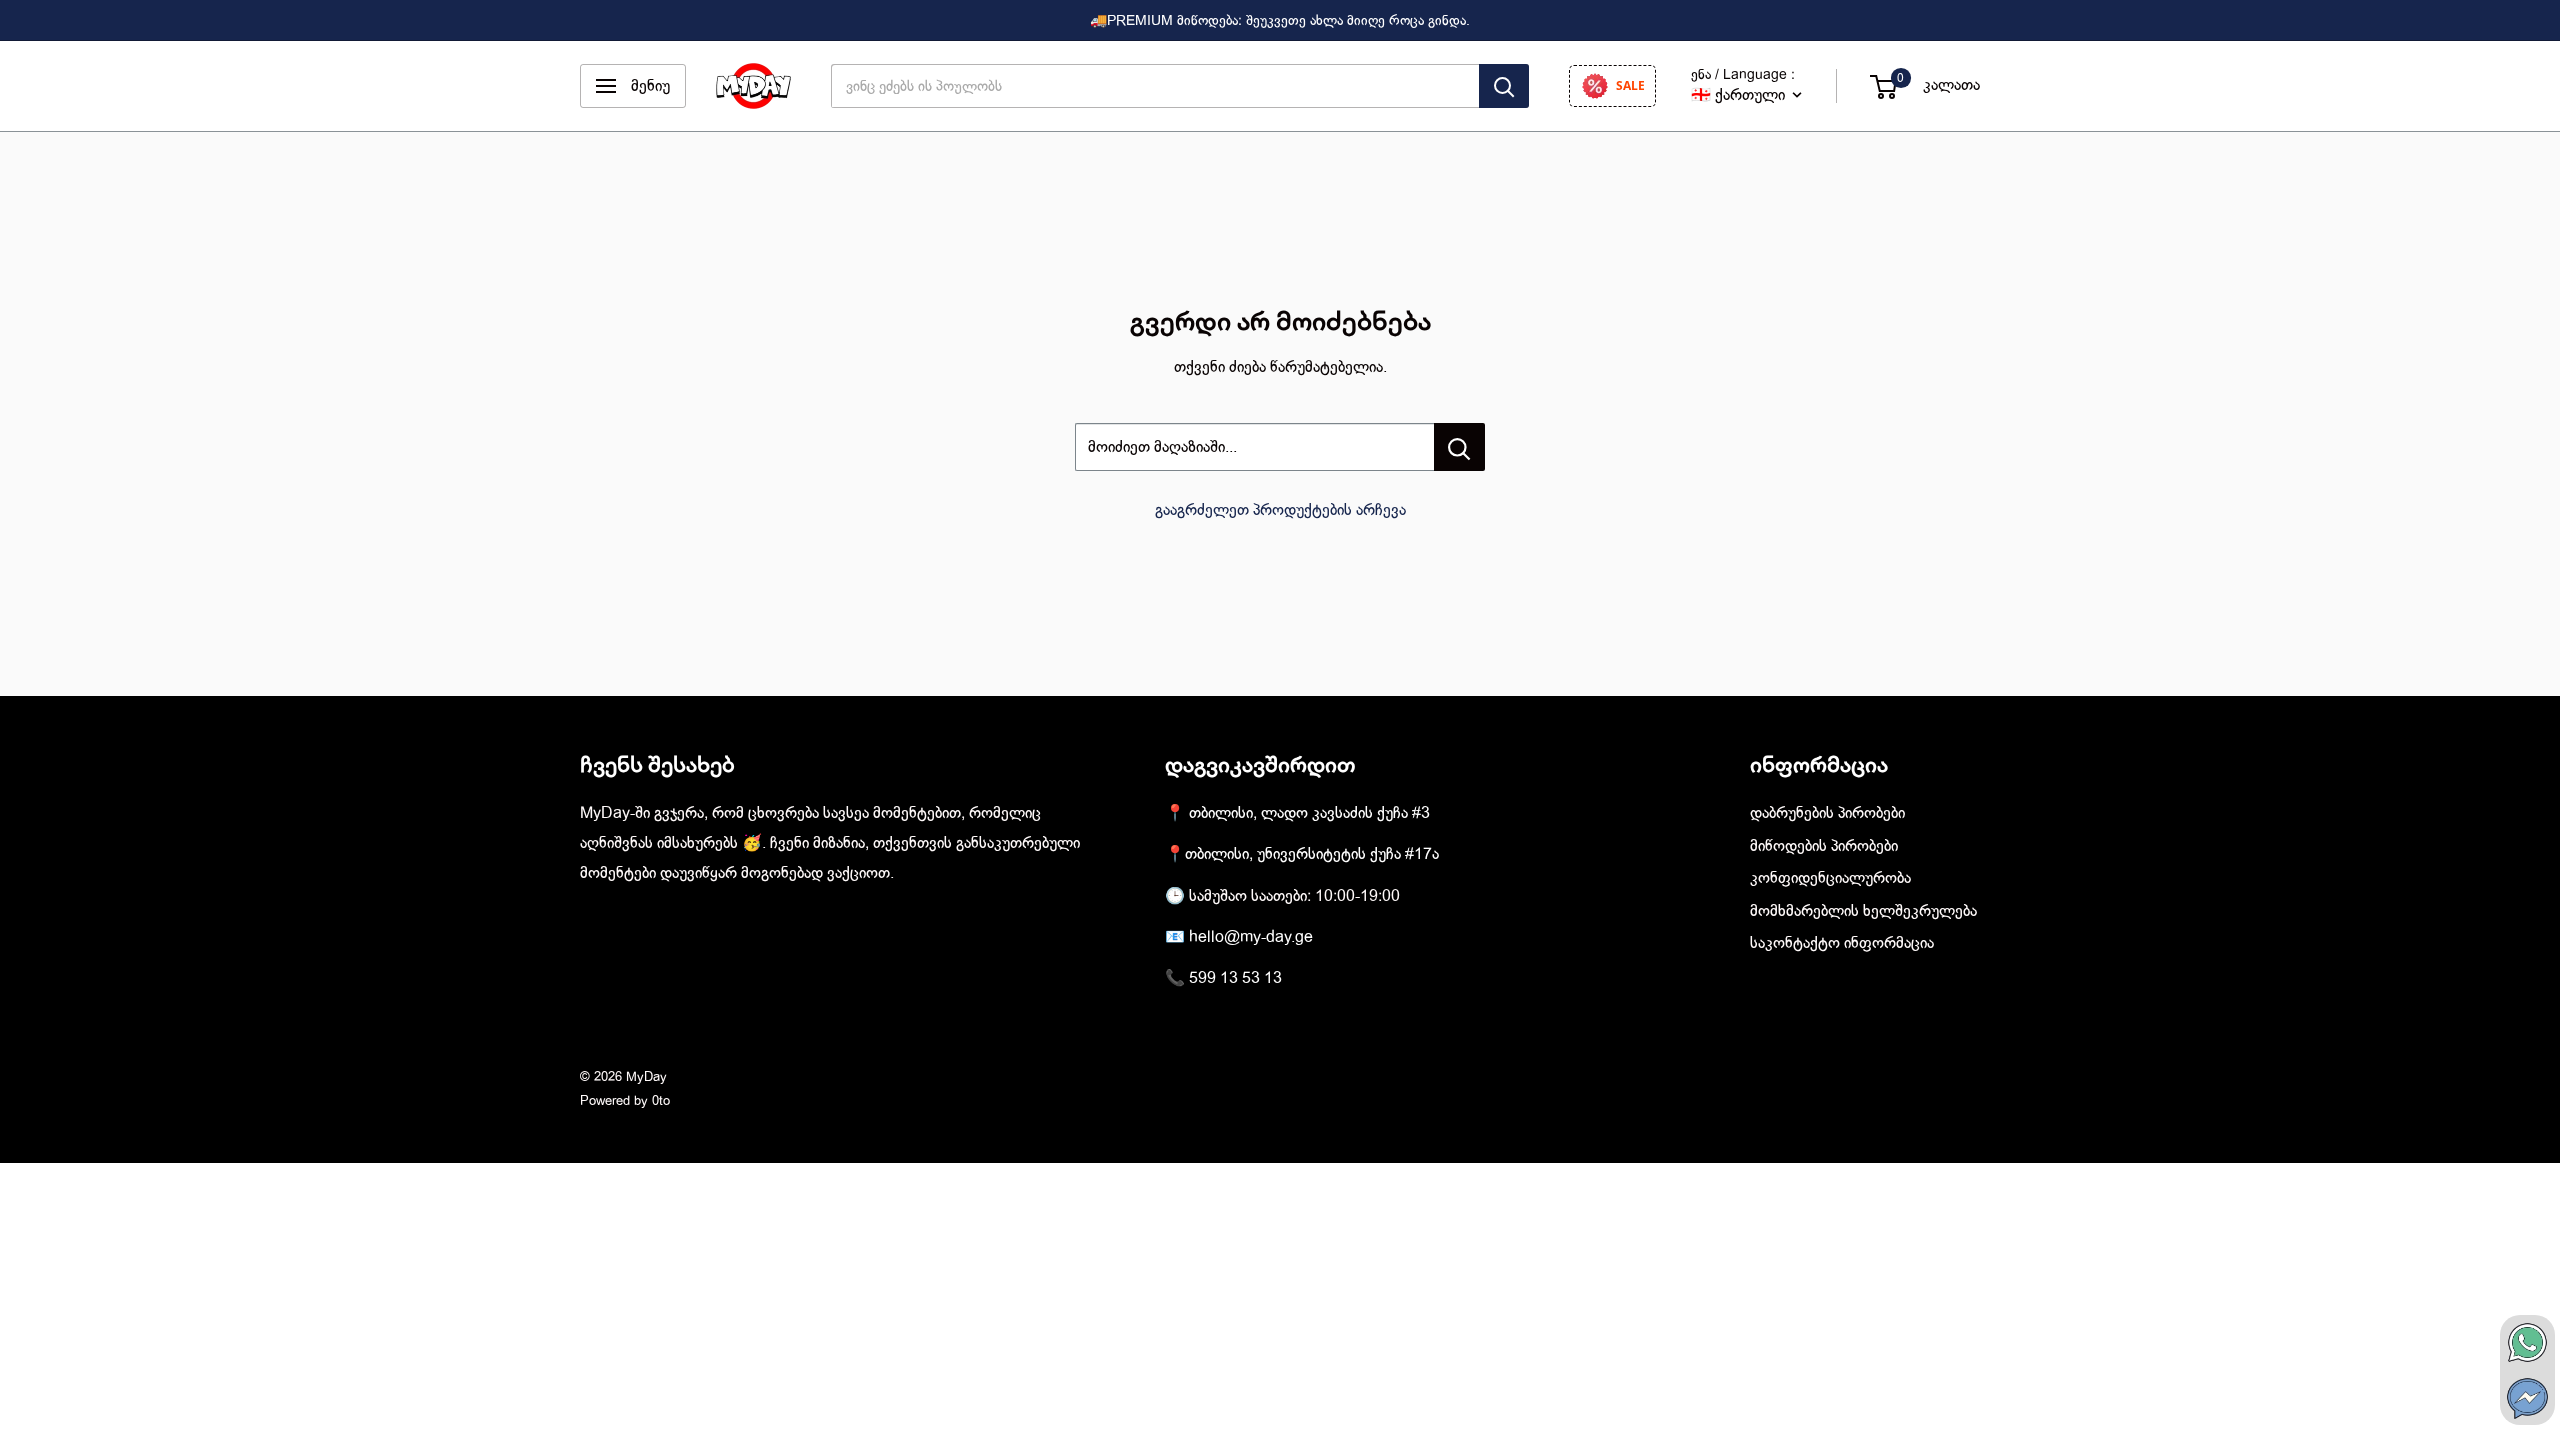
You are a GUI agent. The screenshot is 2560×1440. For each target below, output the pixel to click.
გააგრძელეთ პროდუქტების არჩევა (1280, 510)
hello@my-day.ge (1251, 937)
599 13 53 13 (1235, 978)
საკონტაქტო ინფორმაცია (1842, 943)
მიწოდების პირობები (1824, 846)
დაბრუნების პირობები (1827, 813)
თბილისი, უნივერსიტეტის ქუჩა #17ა (1312, 854)
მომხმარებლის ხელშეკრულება (1863, 911)
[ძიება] (1504, 86)
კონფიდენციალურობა (1830, 878)
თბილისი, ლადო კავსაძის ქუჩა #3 (1309, 813)
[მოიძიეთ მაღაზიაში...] (1459, 447)
